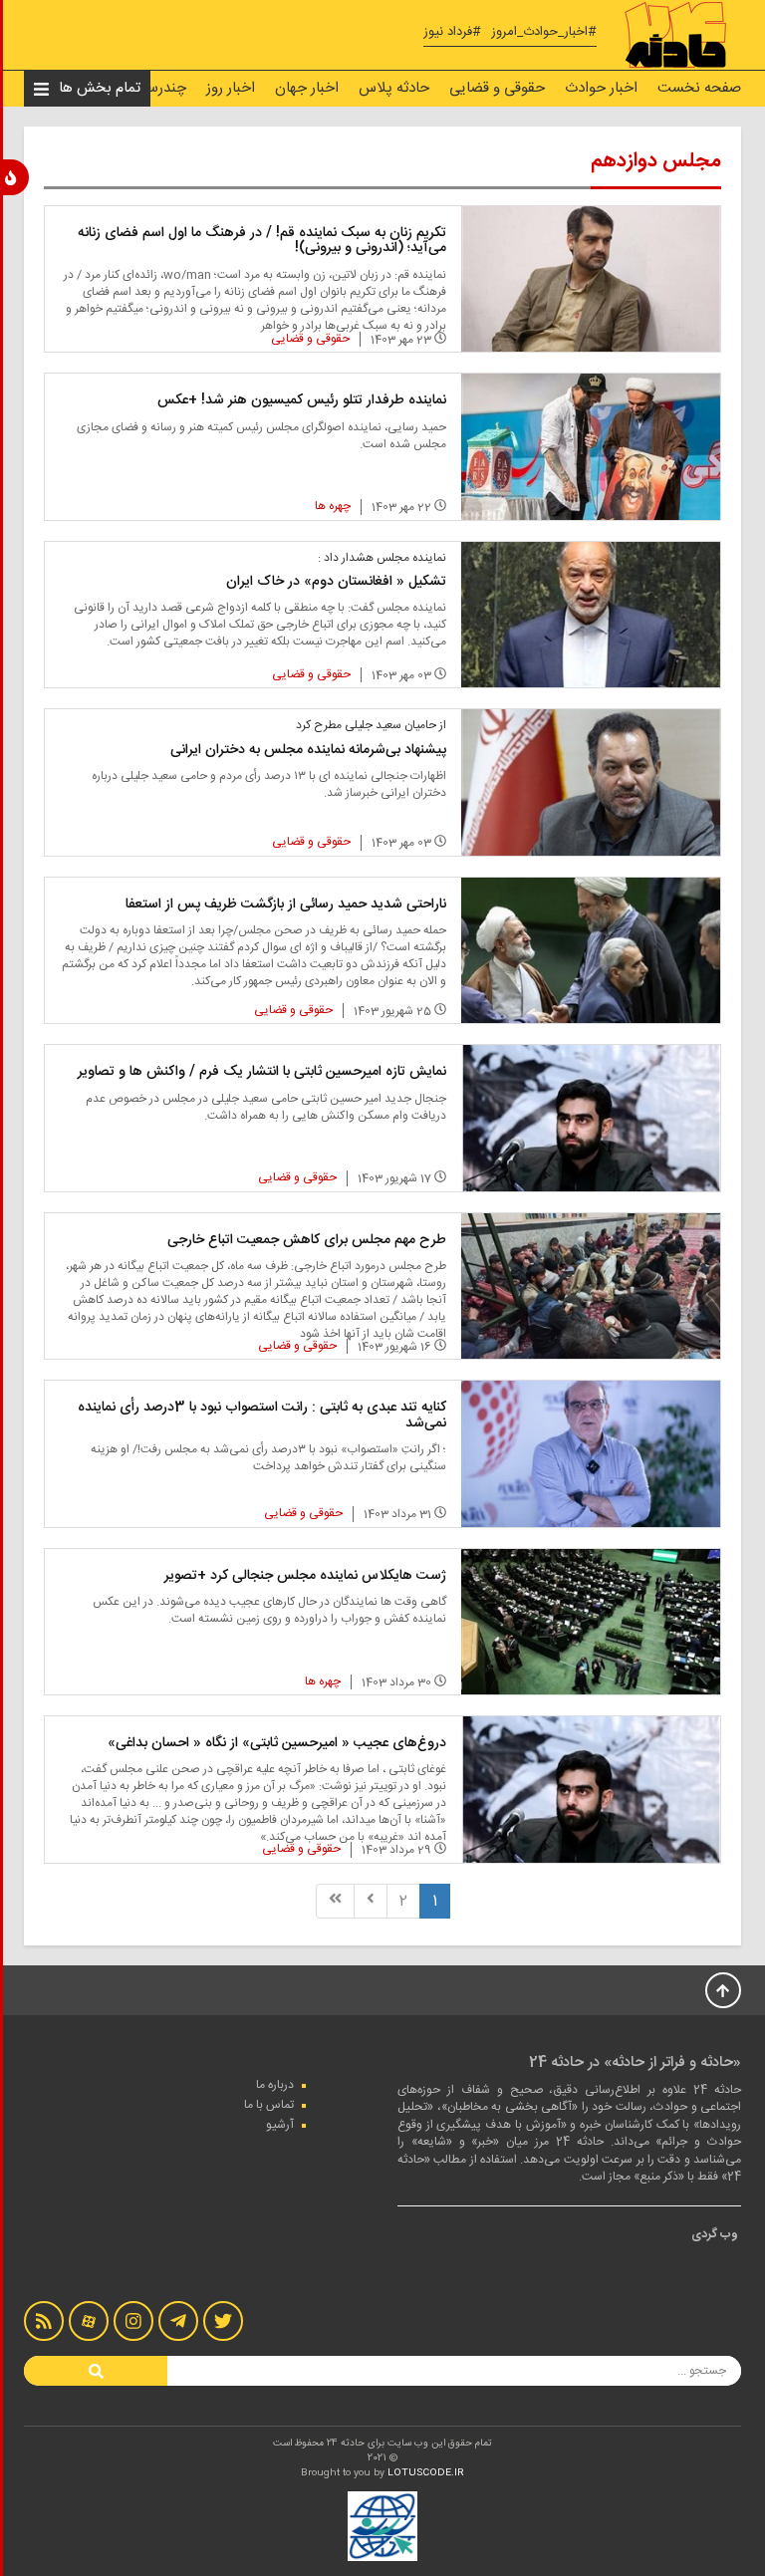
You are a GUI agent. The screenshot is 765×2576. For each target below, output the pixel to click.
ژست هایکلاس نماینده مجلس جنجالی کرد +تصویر (305, 1576)
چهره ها (333, 506)
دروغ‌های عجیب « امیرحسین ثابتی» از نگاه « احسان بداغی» (277, 1743)
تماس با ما (269, 2105)
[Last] (335, 1901)
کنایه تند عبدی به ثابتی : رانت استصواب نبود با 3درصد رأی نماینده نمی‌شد (262, 1415)
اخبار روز (231, 88)
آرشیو (280, 2125)
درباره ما (275, 2085)
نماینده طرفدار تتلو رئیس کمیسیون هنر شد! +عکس (302, 400)
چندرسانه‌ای (151, 88)
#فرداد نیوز (452, 32)
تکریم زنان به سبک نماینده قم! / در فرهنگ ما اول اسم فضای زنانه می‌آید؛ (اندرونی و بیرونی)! (262, 241)
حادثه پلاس (394, 88)
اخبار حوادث (601, 88)
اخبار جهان (307, 88)
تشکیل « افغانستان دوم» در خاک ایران (336, 582)
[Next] (371, 1901)
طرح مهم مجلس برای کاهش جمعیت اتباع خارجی (307, 1240)
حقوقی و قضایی (497, 88)
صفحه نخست (699, 88)
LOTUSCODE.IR (426, 2473)
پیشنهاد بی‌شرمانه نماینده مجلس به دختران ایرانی (308, 750)
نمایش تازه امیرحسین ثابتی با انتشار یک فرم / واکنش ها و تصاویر (262, 1072)
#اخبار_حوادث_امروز (544, 32)
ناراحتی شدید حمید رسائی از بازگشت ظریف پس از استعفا (286, 904)
